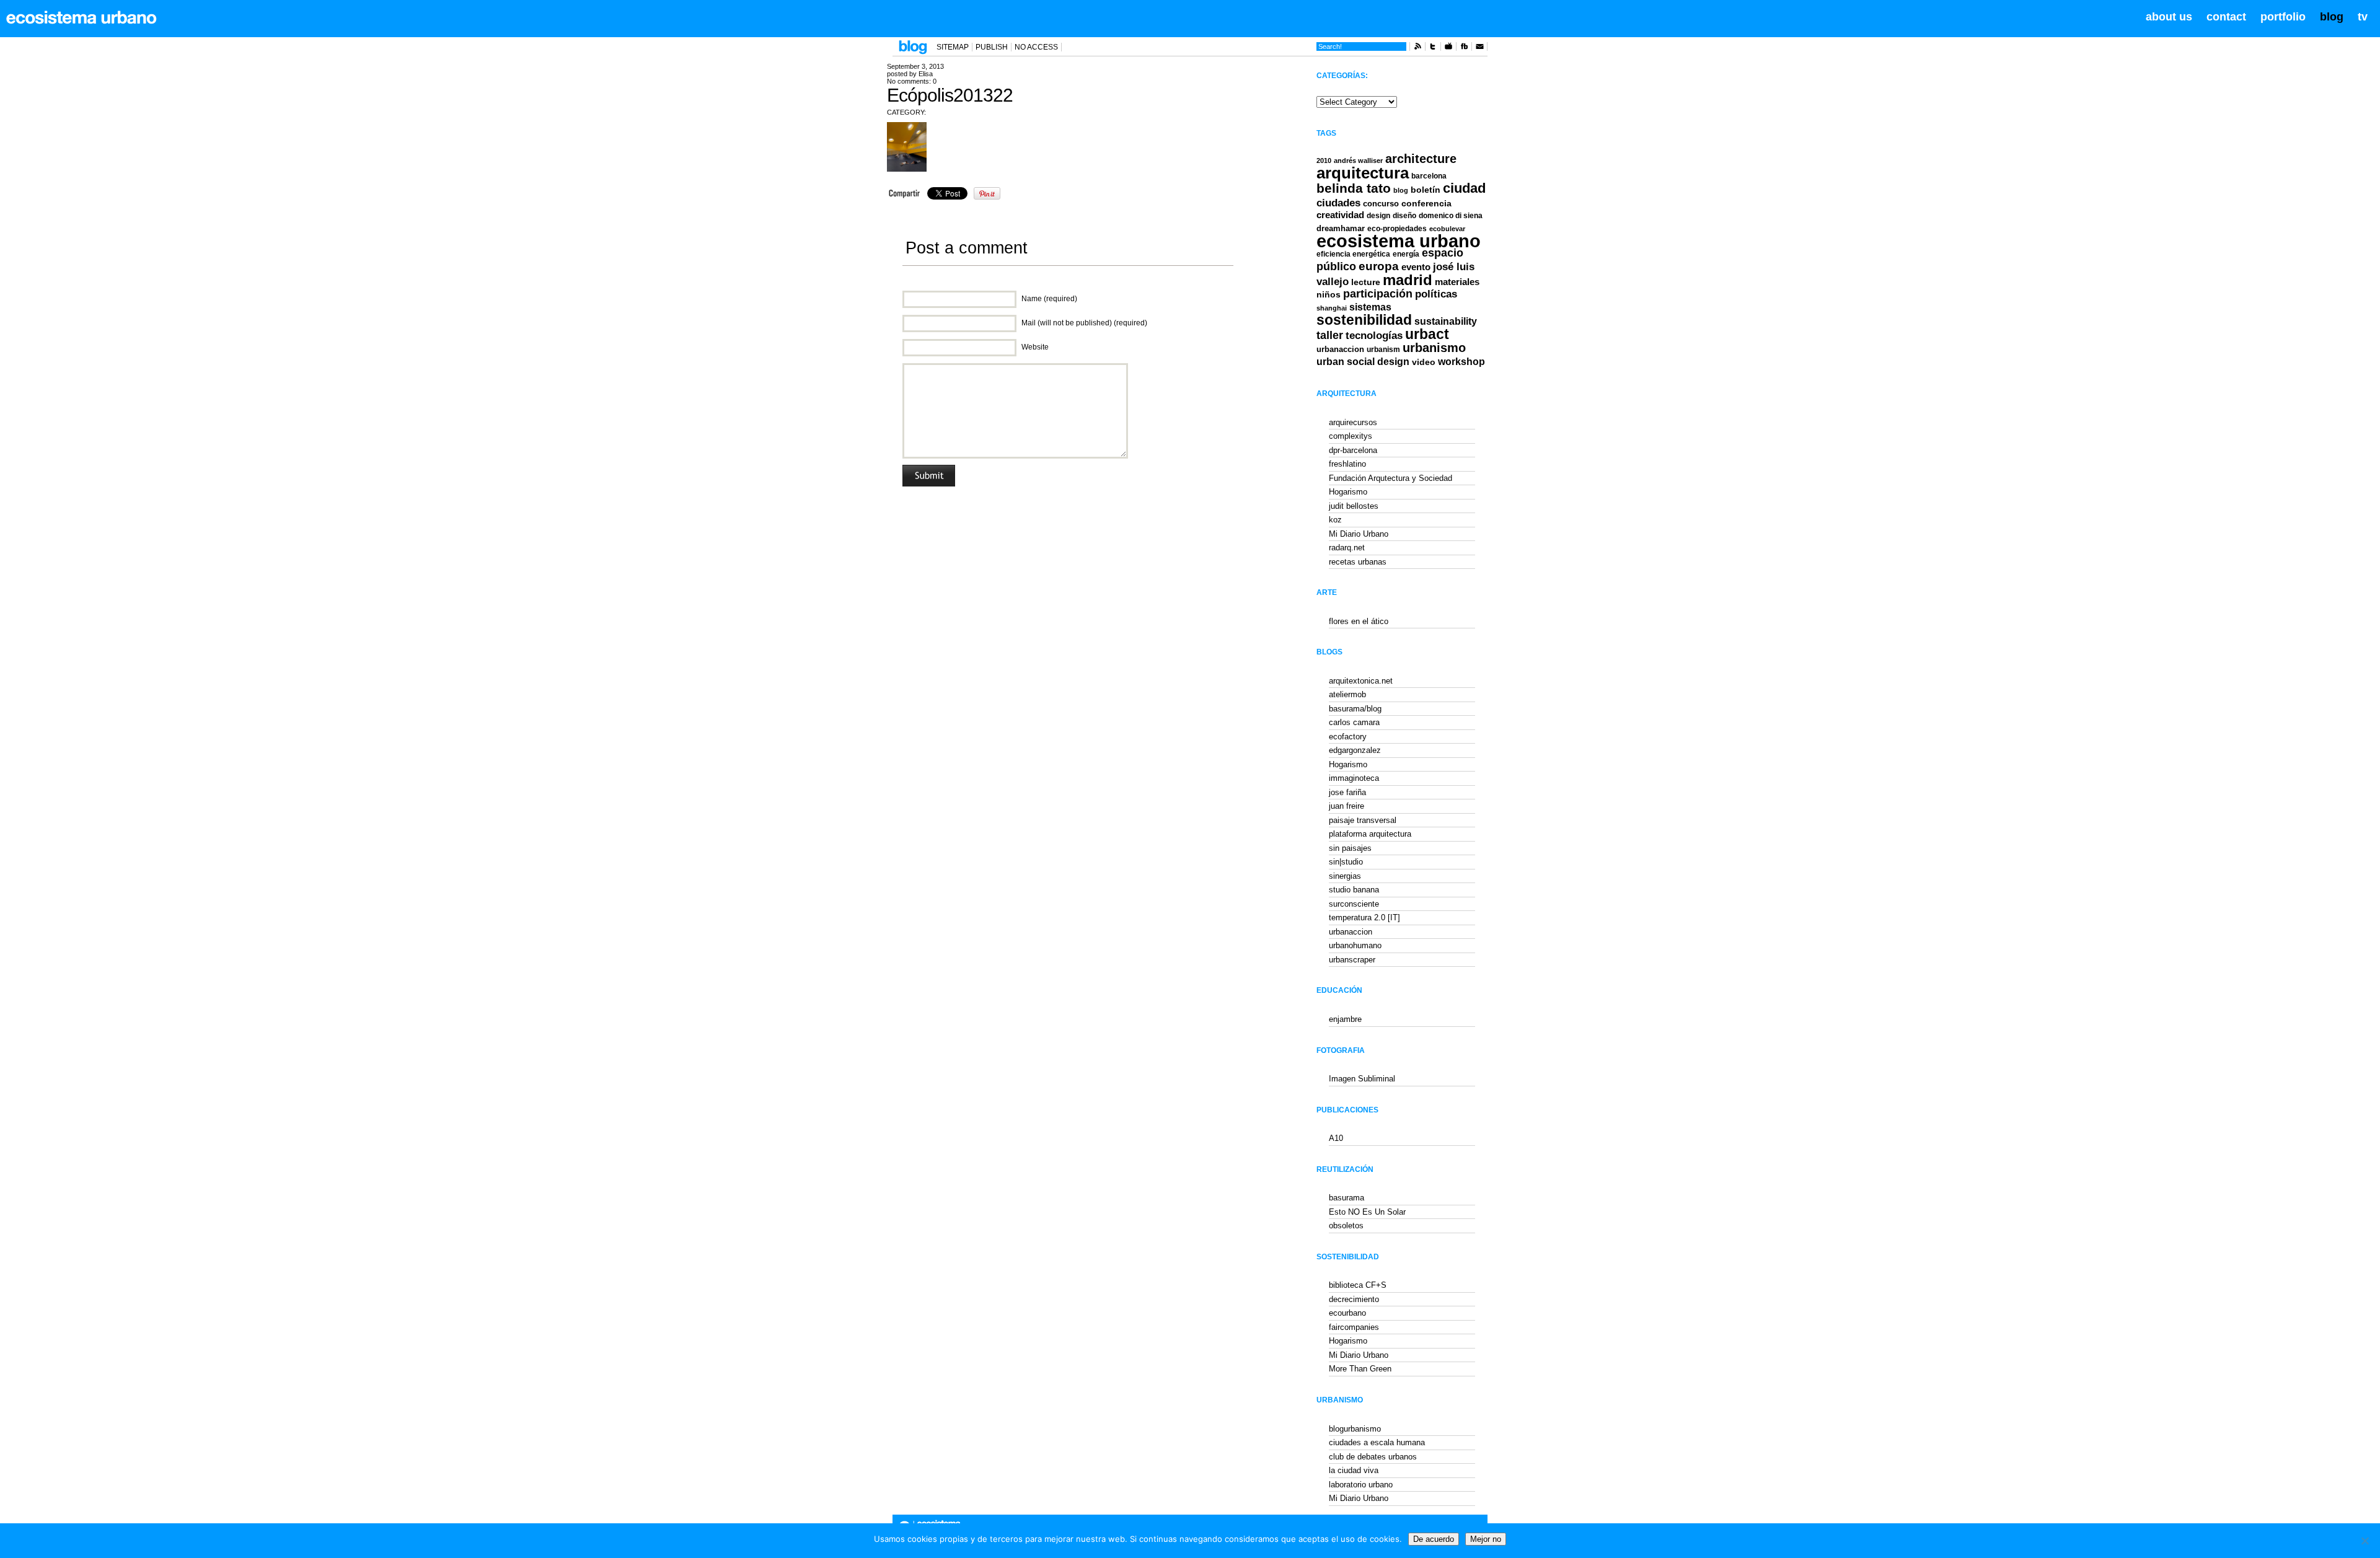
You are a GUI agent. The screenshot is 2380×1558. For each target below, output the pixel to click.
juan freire (1346, 806)
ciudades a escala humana (1377, 1442)
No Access (1036, 47)
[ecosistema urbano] (82, 17)
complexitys (1351, 436)
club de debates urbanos (1373, 1457)
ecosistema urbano (1399, 241)
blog (2332, 17)
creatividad (1340, 215)
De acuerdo (1434, 1539)
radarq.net (1347, 548)
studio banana (1354, 890)
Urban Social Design (1363, 362)
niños (1329, 294)
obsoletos (1346, 1226)
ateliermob (1347, 694)
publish (992, 47)
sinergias (1345, 876)
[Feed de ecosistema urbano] (1417, 48)
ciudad (1464, 188)
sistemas (1370, 307)
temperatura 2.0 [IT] (1364, 918)
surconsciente (1354, 904)
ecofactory (1348, 737)
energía (1406, 254)
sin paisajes (1350, 848)
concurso (1381, 204)
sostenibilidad (1364, 320)
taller (1330, 335)
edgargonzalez (1355, 750)
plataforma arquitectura (1370, 834)
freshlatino (1347, 464)
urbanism (1383, 349)
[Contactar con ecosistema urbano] (1479, 48)
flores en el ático (1359, 621)
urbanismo (1434, 348)
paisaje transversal (1363, 820)
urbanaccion (1340, 349)
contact (2226, 17)
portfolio (2283, 17)
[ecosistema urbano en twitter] (1433, 48)
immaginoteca (1354, 778)
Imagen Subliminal (1362, 1079)
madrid (1408, 280)
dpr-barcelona (1353, 450)
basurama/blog (1355, 709)
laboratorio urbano (1361, 1485)
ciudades (1338, 203)
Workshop (1461, 361)
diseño (1404, 216)
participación (1378, 294)
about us (2169, 17)
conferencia (1426, 204)
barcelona (1429, 176)
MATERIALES (1457, 282)
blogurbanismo (1355, 1429)
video (1424, 362)
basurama (1346, 1198)
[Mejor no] (2365, 1541)
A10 (1336, 1138)
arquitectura (1363, 173)
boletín (1426, 190)
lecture (1366, 282)
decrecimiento (1354, 1299)
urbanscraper (1352, 960)
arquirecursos (1353, 422)
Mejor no (1486, 1539)
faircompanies (1354, 1327)
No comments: (912, 81)
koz (1335, 520)
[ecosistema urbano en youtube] (1448, 48)
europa (1379, 266)
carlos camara (1354, 722)
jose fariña (1347, 792)
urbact (1427, 334)
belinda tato (1354, 188)
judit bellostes (1354, 506)
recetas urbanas (1358, 562)
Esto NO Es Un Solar (1367, 1212)
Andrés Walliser (1358, 161)
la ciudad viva (1354, 1470)
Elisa (926, 74)
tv (2363, 17)
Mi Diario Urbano (1359, 534)
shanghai (1332, 308)
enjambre (1345, 1019)
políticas (1436, 294)
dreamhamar (1341, 228)
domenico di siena (1451, 216)
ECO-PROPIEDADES (1397, 228)
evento (1416, 267)
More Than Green (1360, 1369)
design (1378, 216)
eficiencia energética (1353, 254)
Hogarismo (1348, 492)
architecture (1421, 159)
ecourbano (1347, 1313)
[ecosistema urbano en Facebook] (1464, 48)
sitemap (953, 47)
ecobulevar (1447, 229)
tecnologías (1374, 336)
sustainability (1446, 321)
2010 (1324, 161)
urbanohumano (1355, 945)
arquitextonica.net (1361, 681)
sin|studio (1346, 862)
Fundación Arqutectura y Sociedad (1391, 478)
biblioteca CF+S (1358, 1285)
